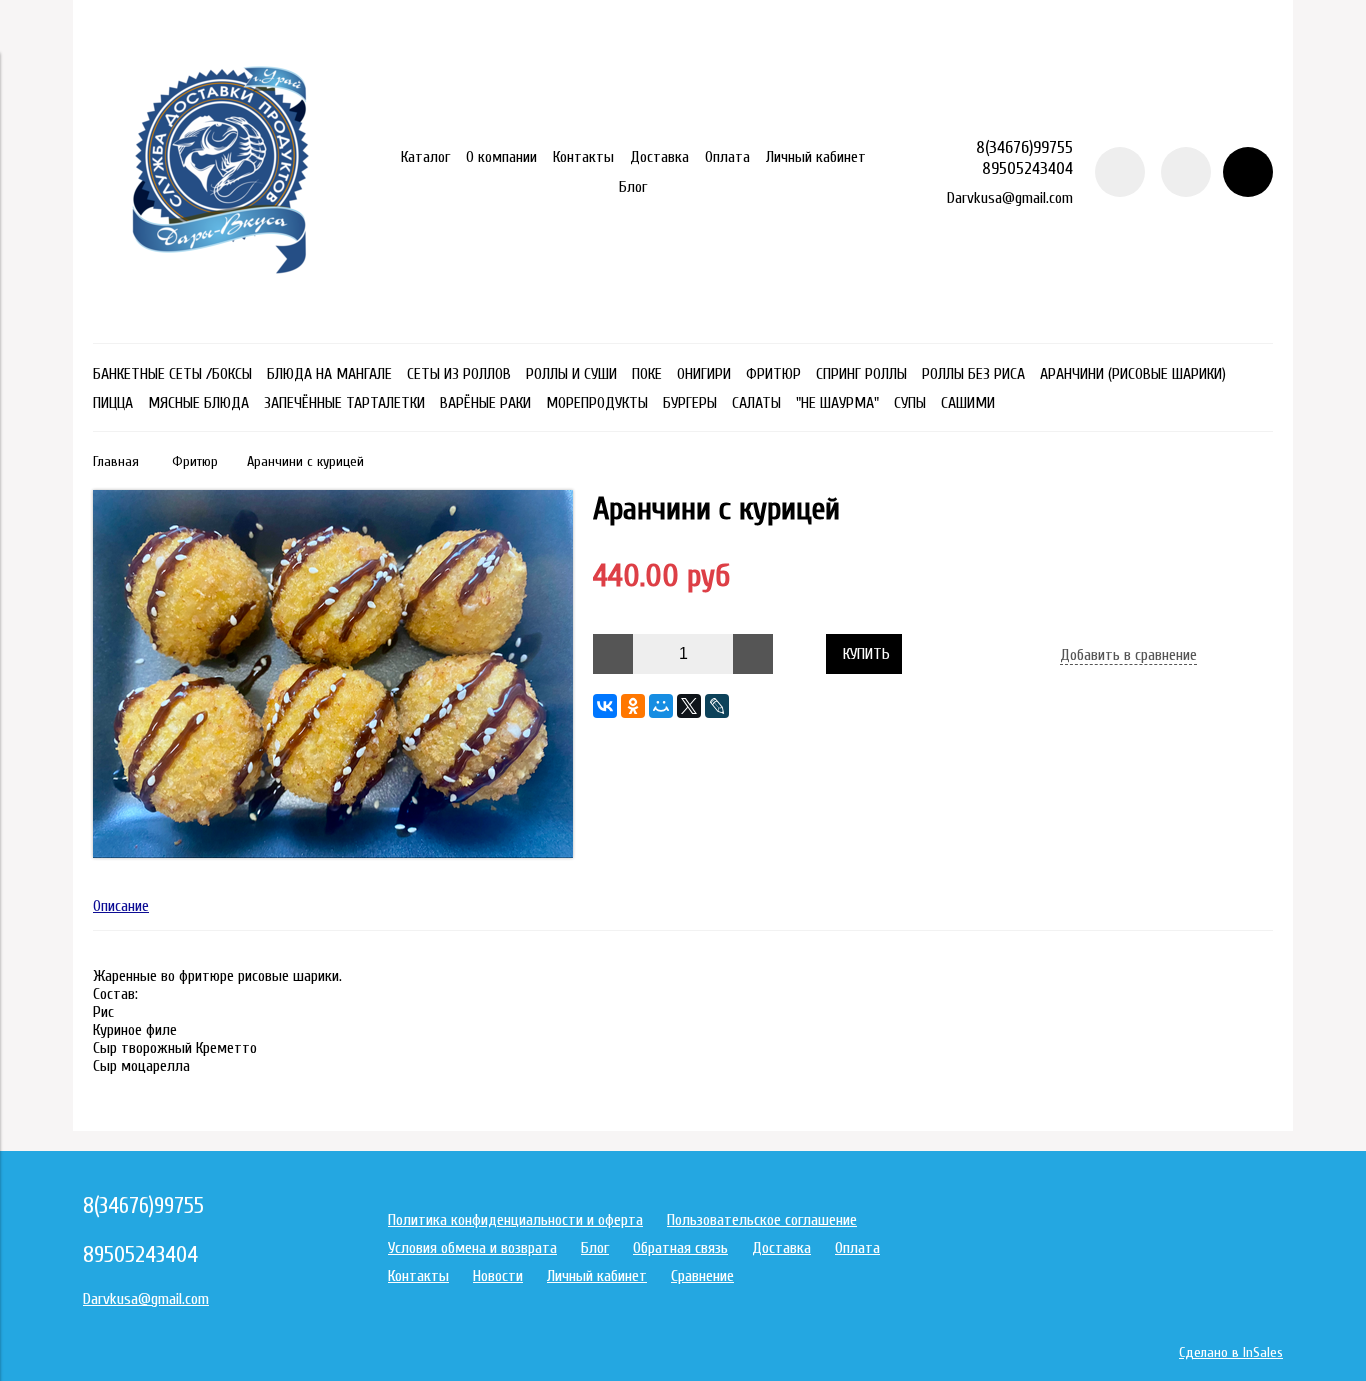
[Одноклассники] (633, 706)
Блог (633, 187)
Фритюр (195, 461)
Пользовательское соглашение (762, 1220)
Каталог (425, 157)
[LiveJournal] (717, 706)
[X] (689, 706)
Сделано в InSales (1231, 1352)
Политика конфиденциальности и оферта (515, 1220)
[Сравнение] (1186, 172)
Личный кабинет (816, 157)
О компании (501, 157)
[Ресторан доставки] (220, 315)
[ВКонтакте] (605, 706)
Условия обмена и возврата (472, 1248)
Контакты (583, 157)
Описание (121, 906)
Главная (116, 461)
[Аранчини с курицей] (333, 853)
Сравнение (702, 1276)
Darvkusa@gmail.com (1010, 198)
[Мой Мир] (661, 706)
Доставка (659, 157)
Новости (498, 1276)
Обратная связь (680, 1248)
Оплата (727, 157)
